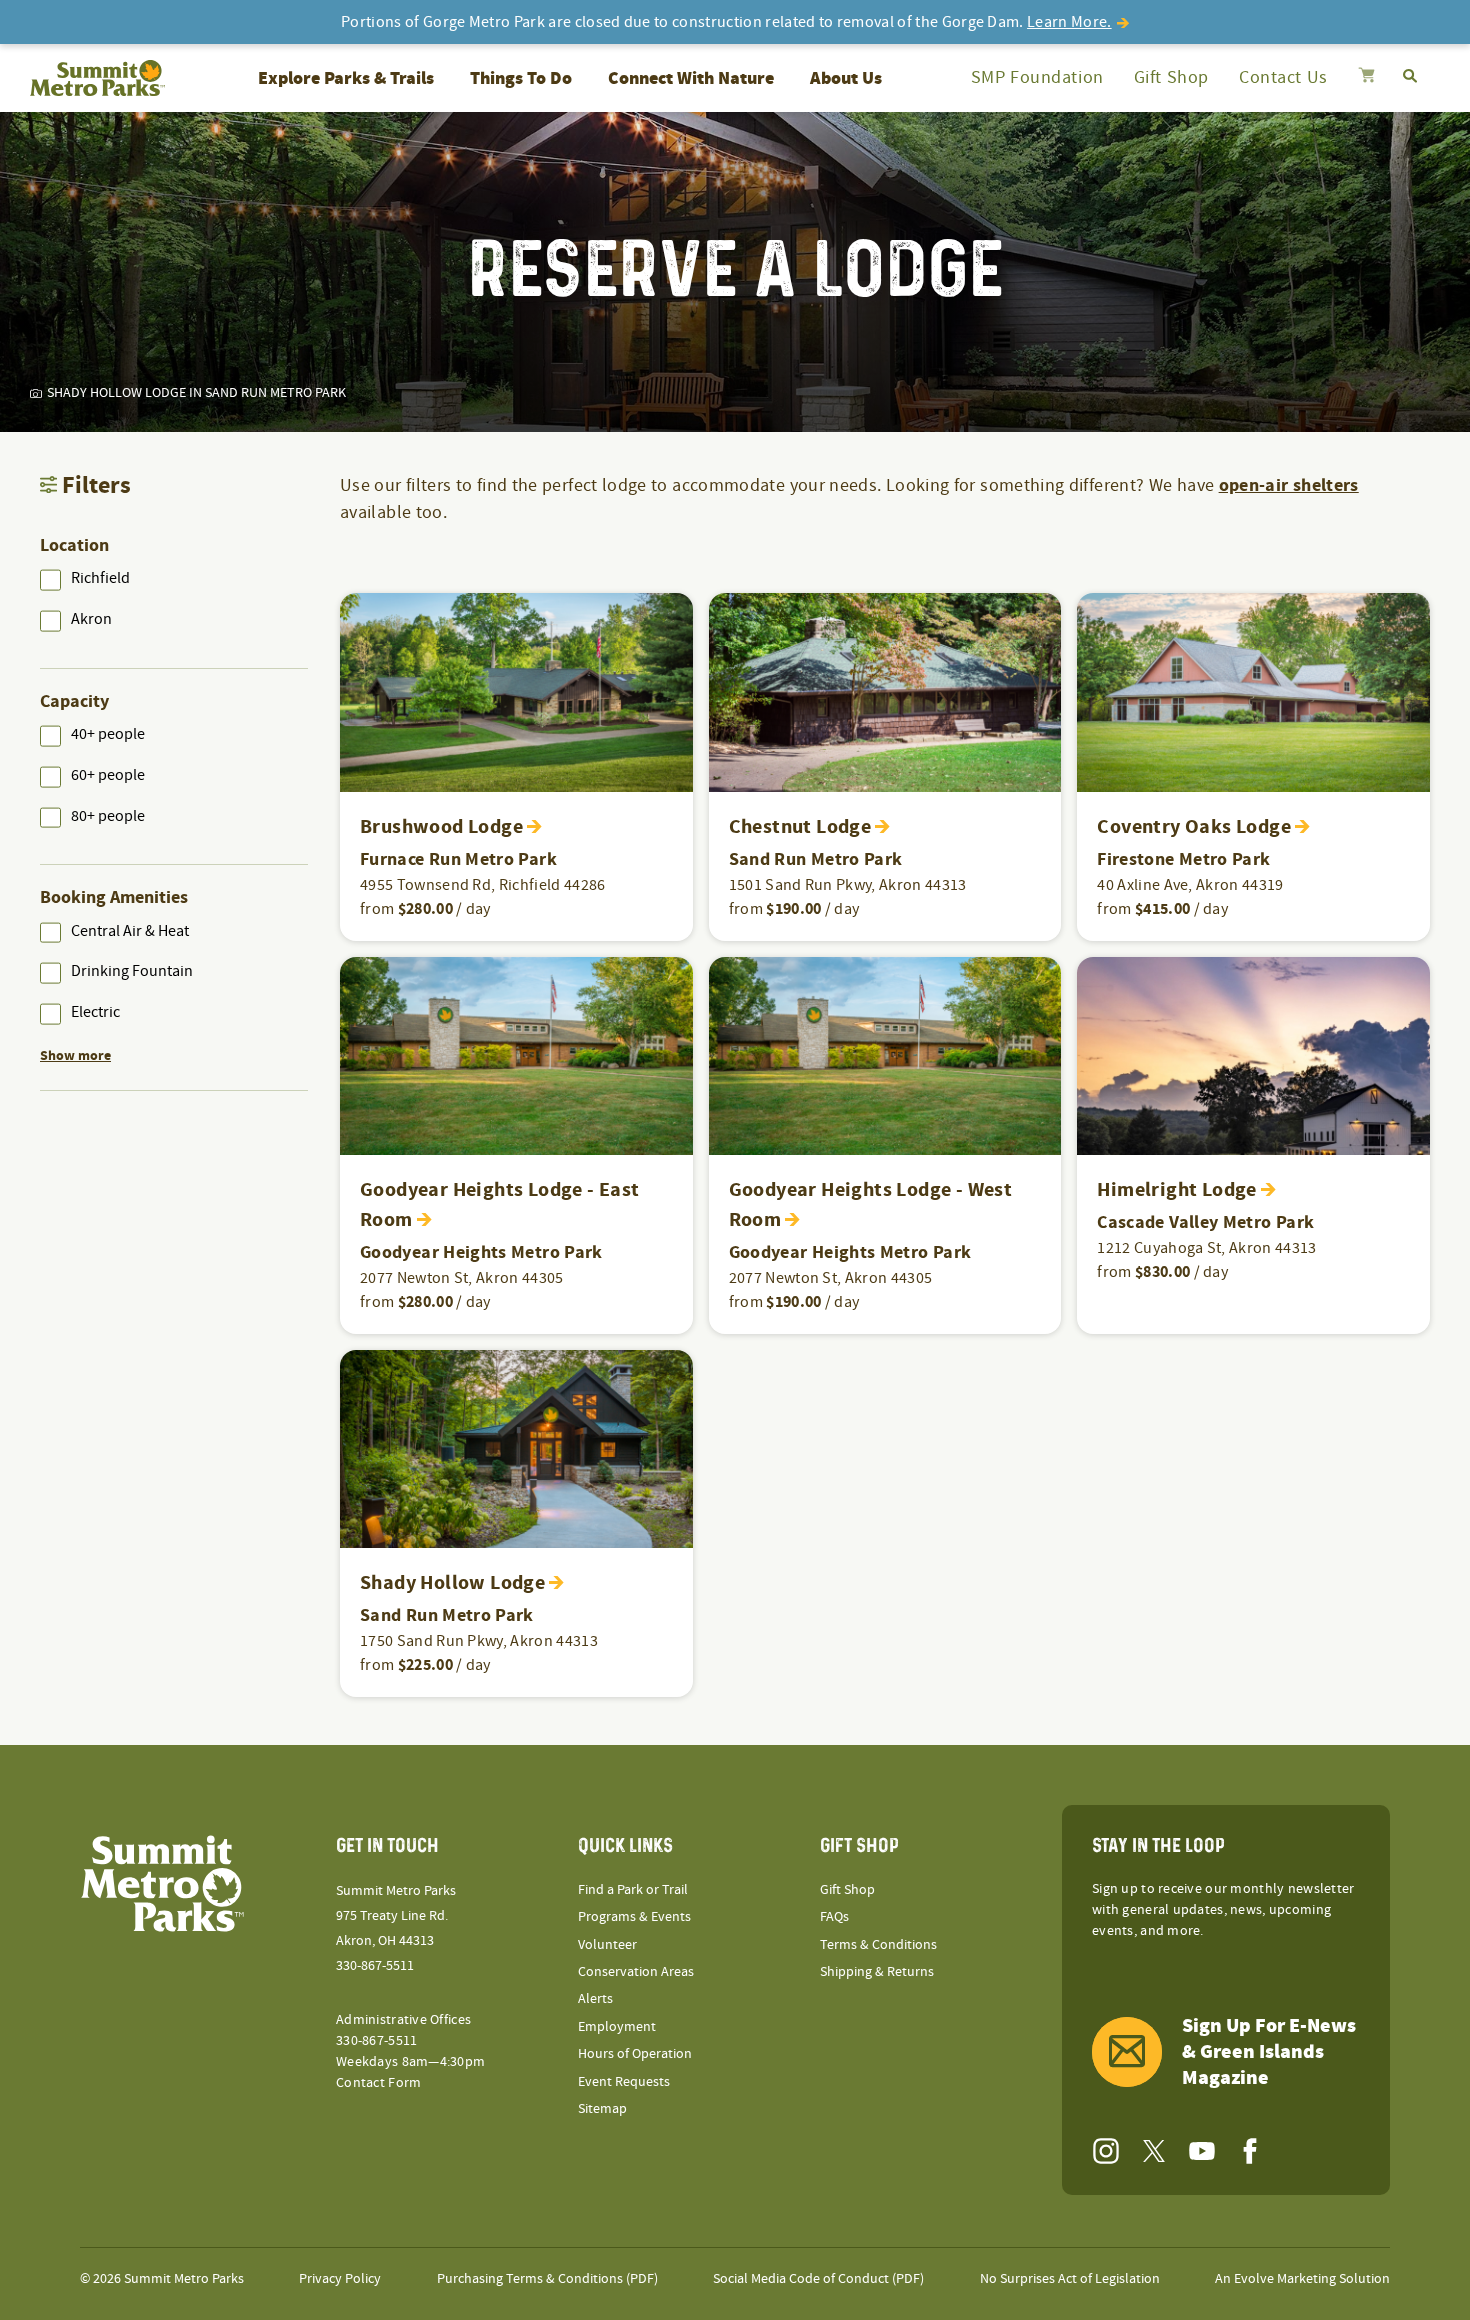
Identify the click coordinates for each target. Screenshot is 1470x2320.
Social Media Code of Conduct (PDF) (818, 2279)
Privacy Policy (340, 2279)
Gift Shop (1171, 77)
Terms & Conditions (878, 1945)
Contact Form (378, 2083)
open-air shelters (1289, 485)
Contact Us (1283, 77)
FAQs (834, 1917)
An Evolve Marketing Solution (1302, 2279)
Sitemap (602, 2109)
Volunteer (607, 1945)
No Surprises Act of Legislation (1070, 2279)
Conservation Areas (636, 1972)
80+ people (108, 816)
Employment (617, 2027)
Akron (91, 619)
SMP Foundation (1037, 77)
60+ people (108, 775)
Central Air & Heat (130, 931)
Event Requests (624, 2082)
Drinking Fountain (132, 971)
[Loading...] (1366, 77)
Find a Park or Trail (633, 1890)
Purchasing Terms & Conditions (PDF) (547, 2279)
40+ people (108, 734)
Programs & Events (634, 1917)
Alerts (595, 1999)
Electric (95, 1012)
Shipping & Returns (877, 1972)
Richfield (100, 578)
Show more (75, 1056)
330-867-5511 (375, 1966)
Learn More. (1069, 22)
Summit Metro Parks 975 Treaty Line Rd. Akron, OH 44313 (396, 1916)
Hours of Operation (635, 2054)
